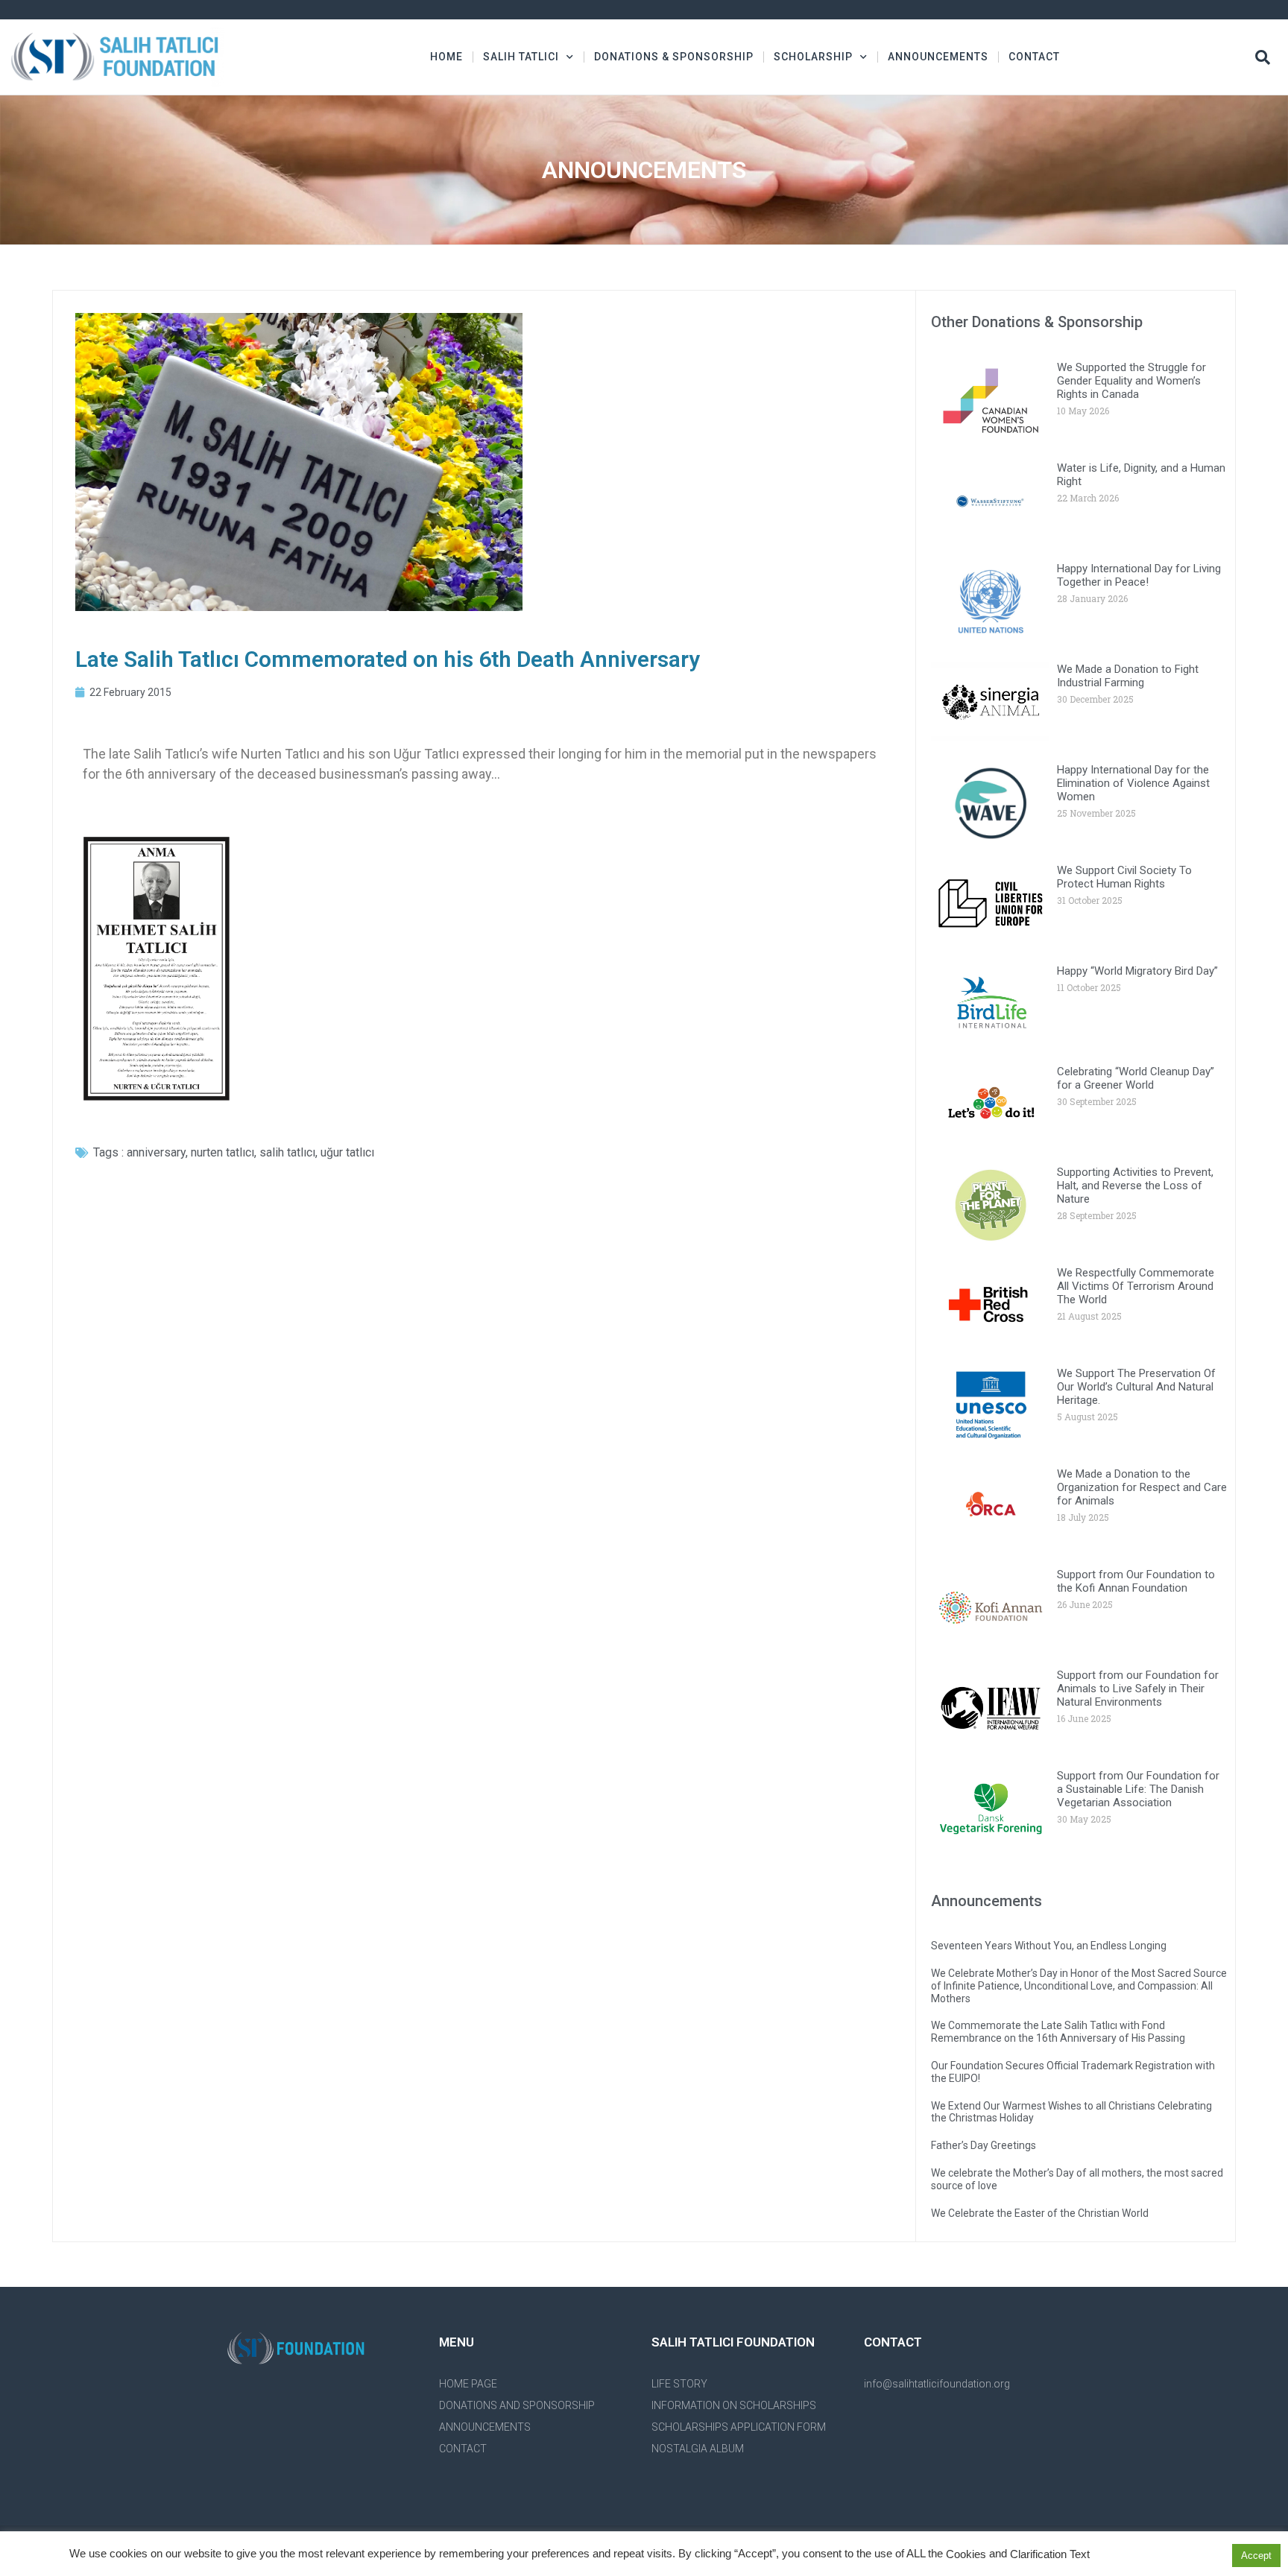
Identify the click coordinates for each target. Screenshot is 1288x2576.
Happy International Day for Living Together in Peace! (1139, 575)
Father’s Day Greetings (984, 2145)
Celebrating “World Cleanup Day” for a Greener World (1136, 1078)
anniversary (156, 1152)
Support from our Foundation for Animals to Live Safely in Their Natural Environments (1138, 1689)
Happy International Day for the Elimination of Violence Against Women (1133, 783)
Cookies (966, 2554)
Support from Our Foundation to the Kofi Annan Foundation (1136, 1581)
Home (446, 57)
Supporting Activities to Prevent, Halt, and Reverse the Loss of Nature (1135, 1186)
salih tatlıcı (287, 1152)
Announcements (938, 57)
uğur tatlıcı (347, 1152)
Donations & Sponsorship (674, 57)
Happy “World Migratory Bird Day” (1137, 971)
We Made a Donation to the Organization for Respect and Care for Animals (1142, 1487)
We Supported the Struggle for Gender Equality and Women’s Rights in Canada (1131, 381)
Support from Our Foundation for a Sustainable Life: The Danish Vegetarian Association (1138, 1789)
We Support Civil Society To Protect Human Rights (1124, 877)
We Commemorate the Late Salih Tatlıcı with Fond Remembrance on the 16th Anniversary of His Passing (1058, 2032)
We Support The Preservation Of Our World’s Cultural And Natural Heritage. (1136, 1387)
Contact (1034, 57)
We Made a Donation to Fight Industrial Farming (1128, 676)
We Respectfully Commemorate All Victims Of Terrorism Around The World (1136, 1286)
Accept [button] (1256, 2556)
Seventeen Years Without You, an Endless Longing (1049, 1946)
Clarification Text (1050, 2554)
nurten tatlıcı (222, 1152)
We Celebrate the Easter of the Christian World (1040, 2213)
